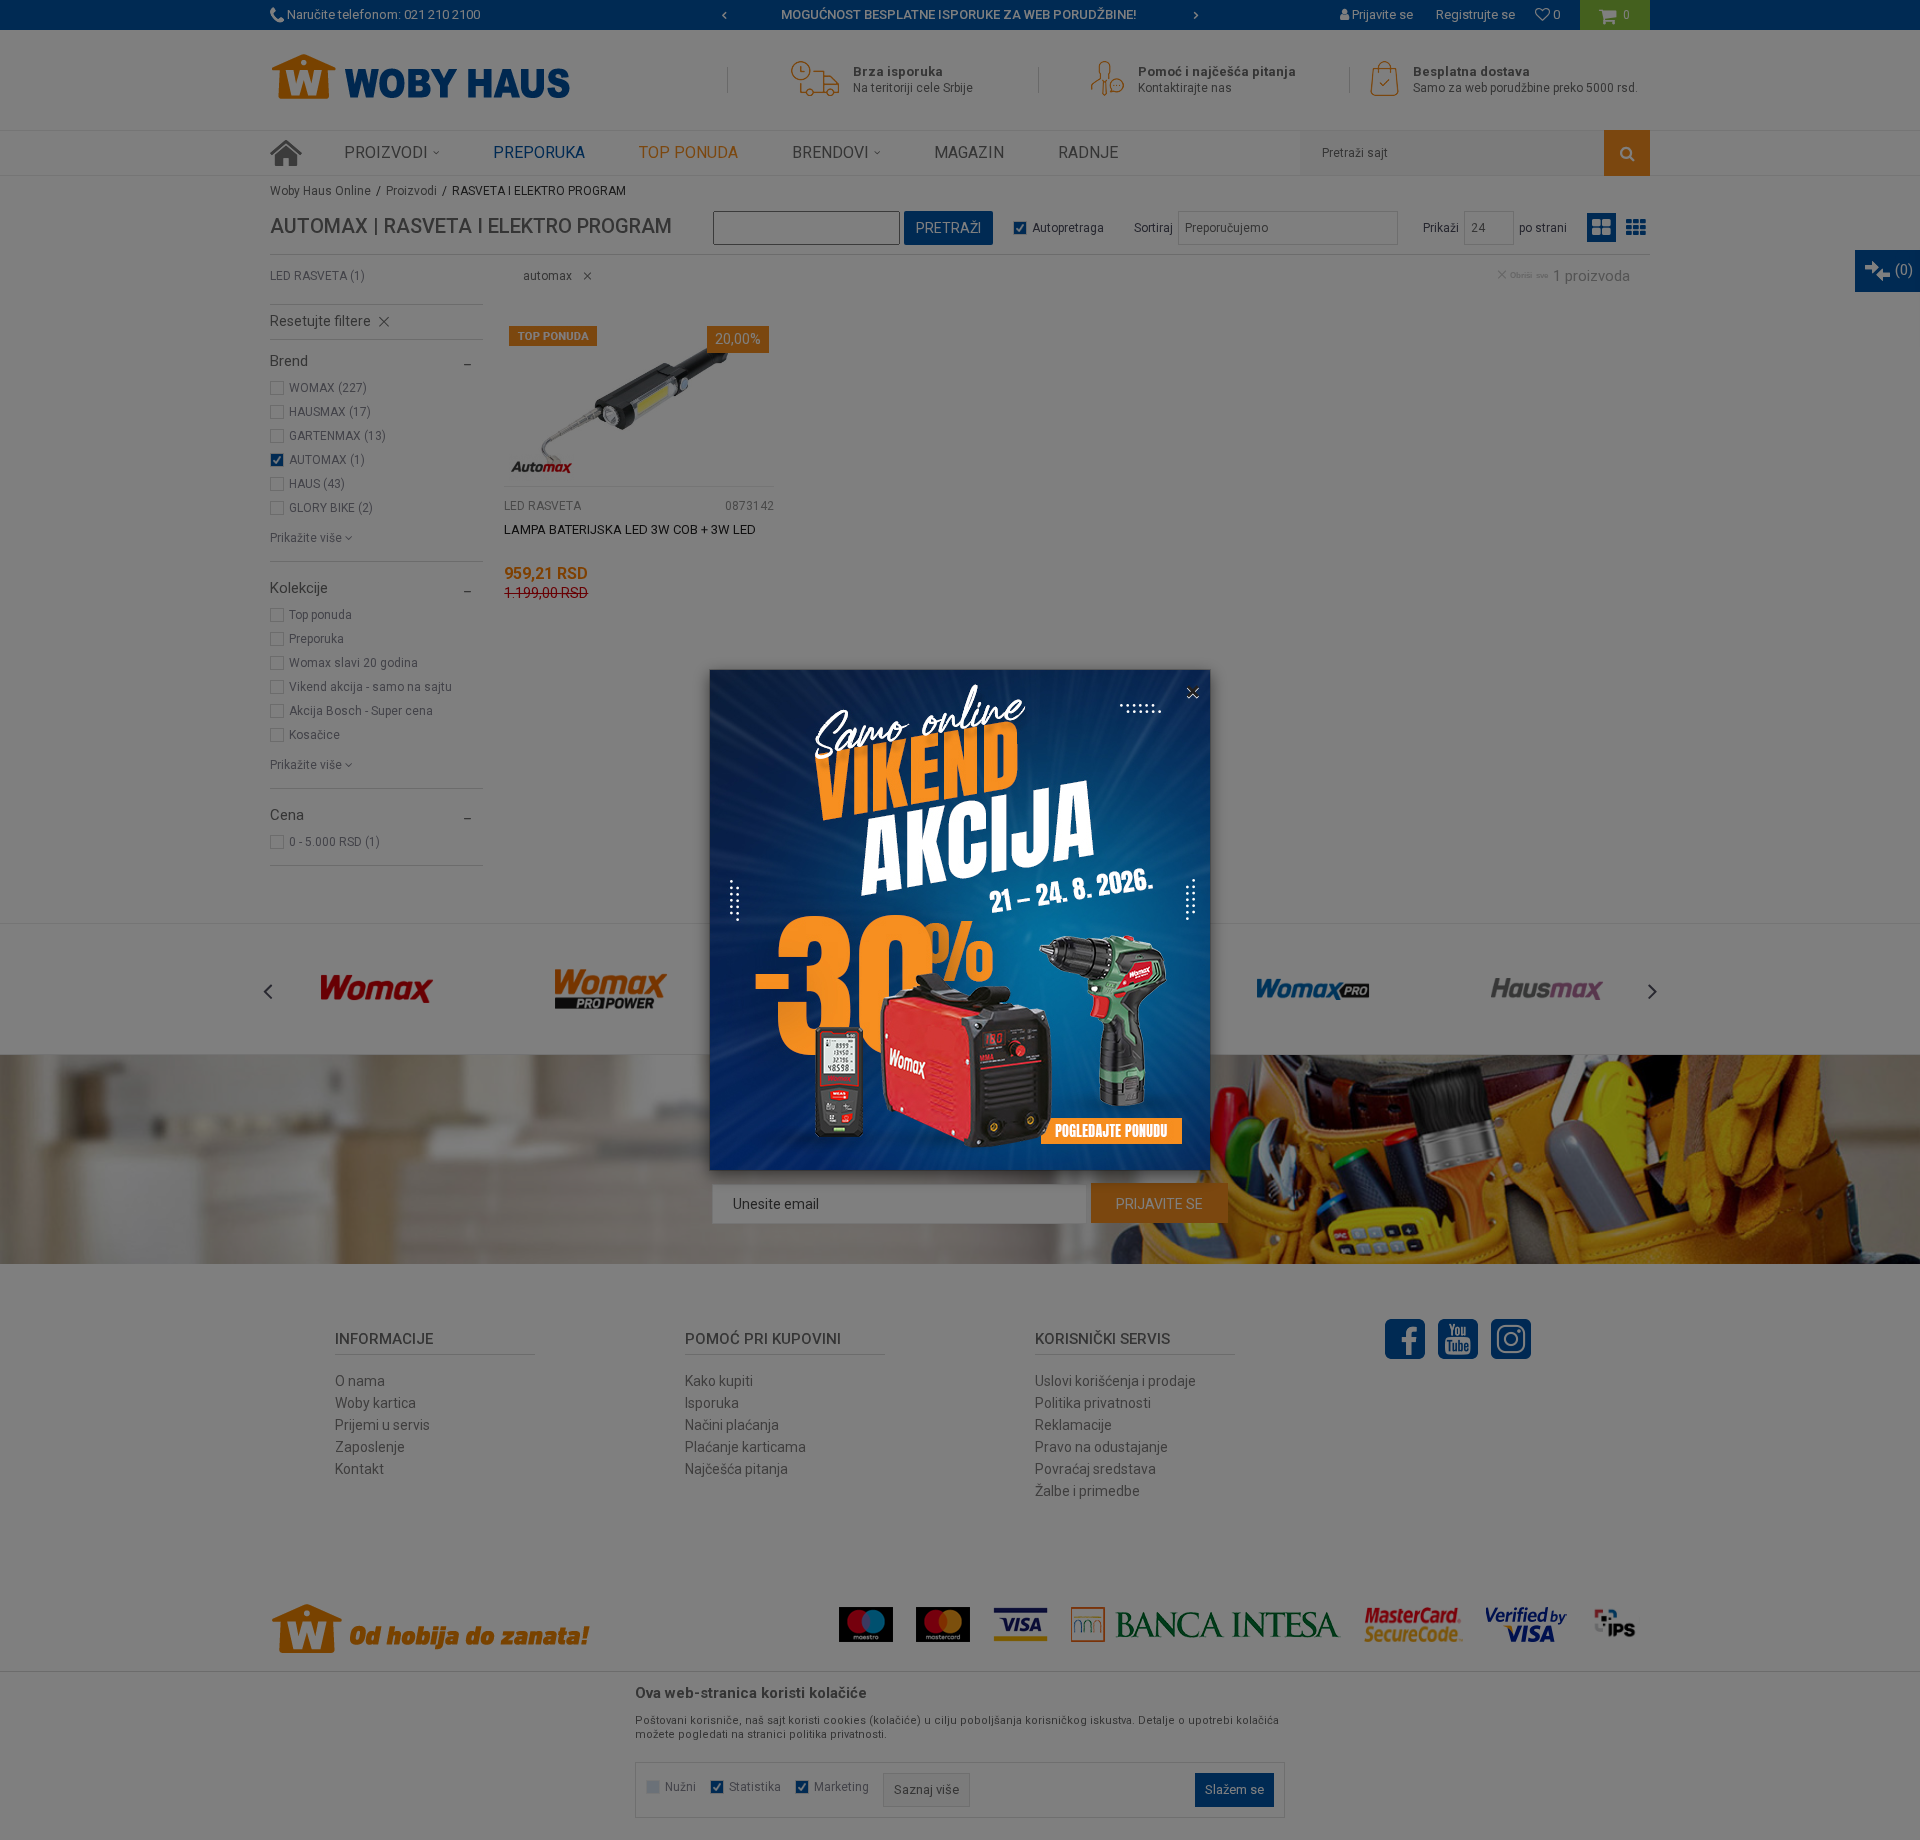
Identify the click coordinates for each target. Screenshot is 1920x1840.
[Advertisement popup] (960, 919)
